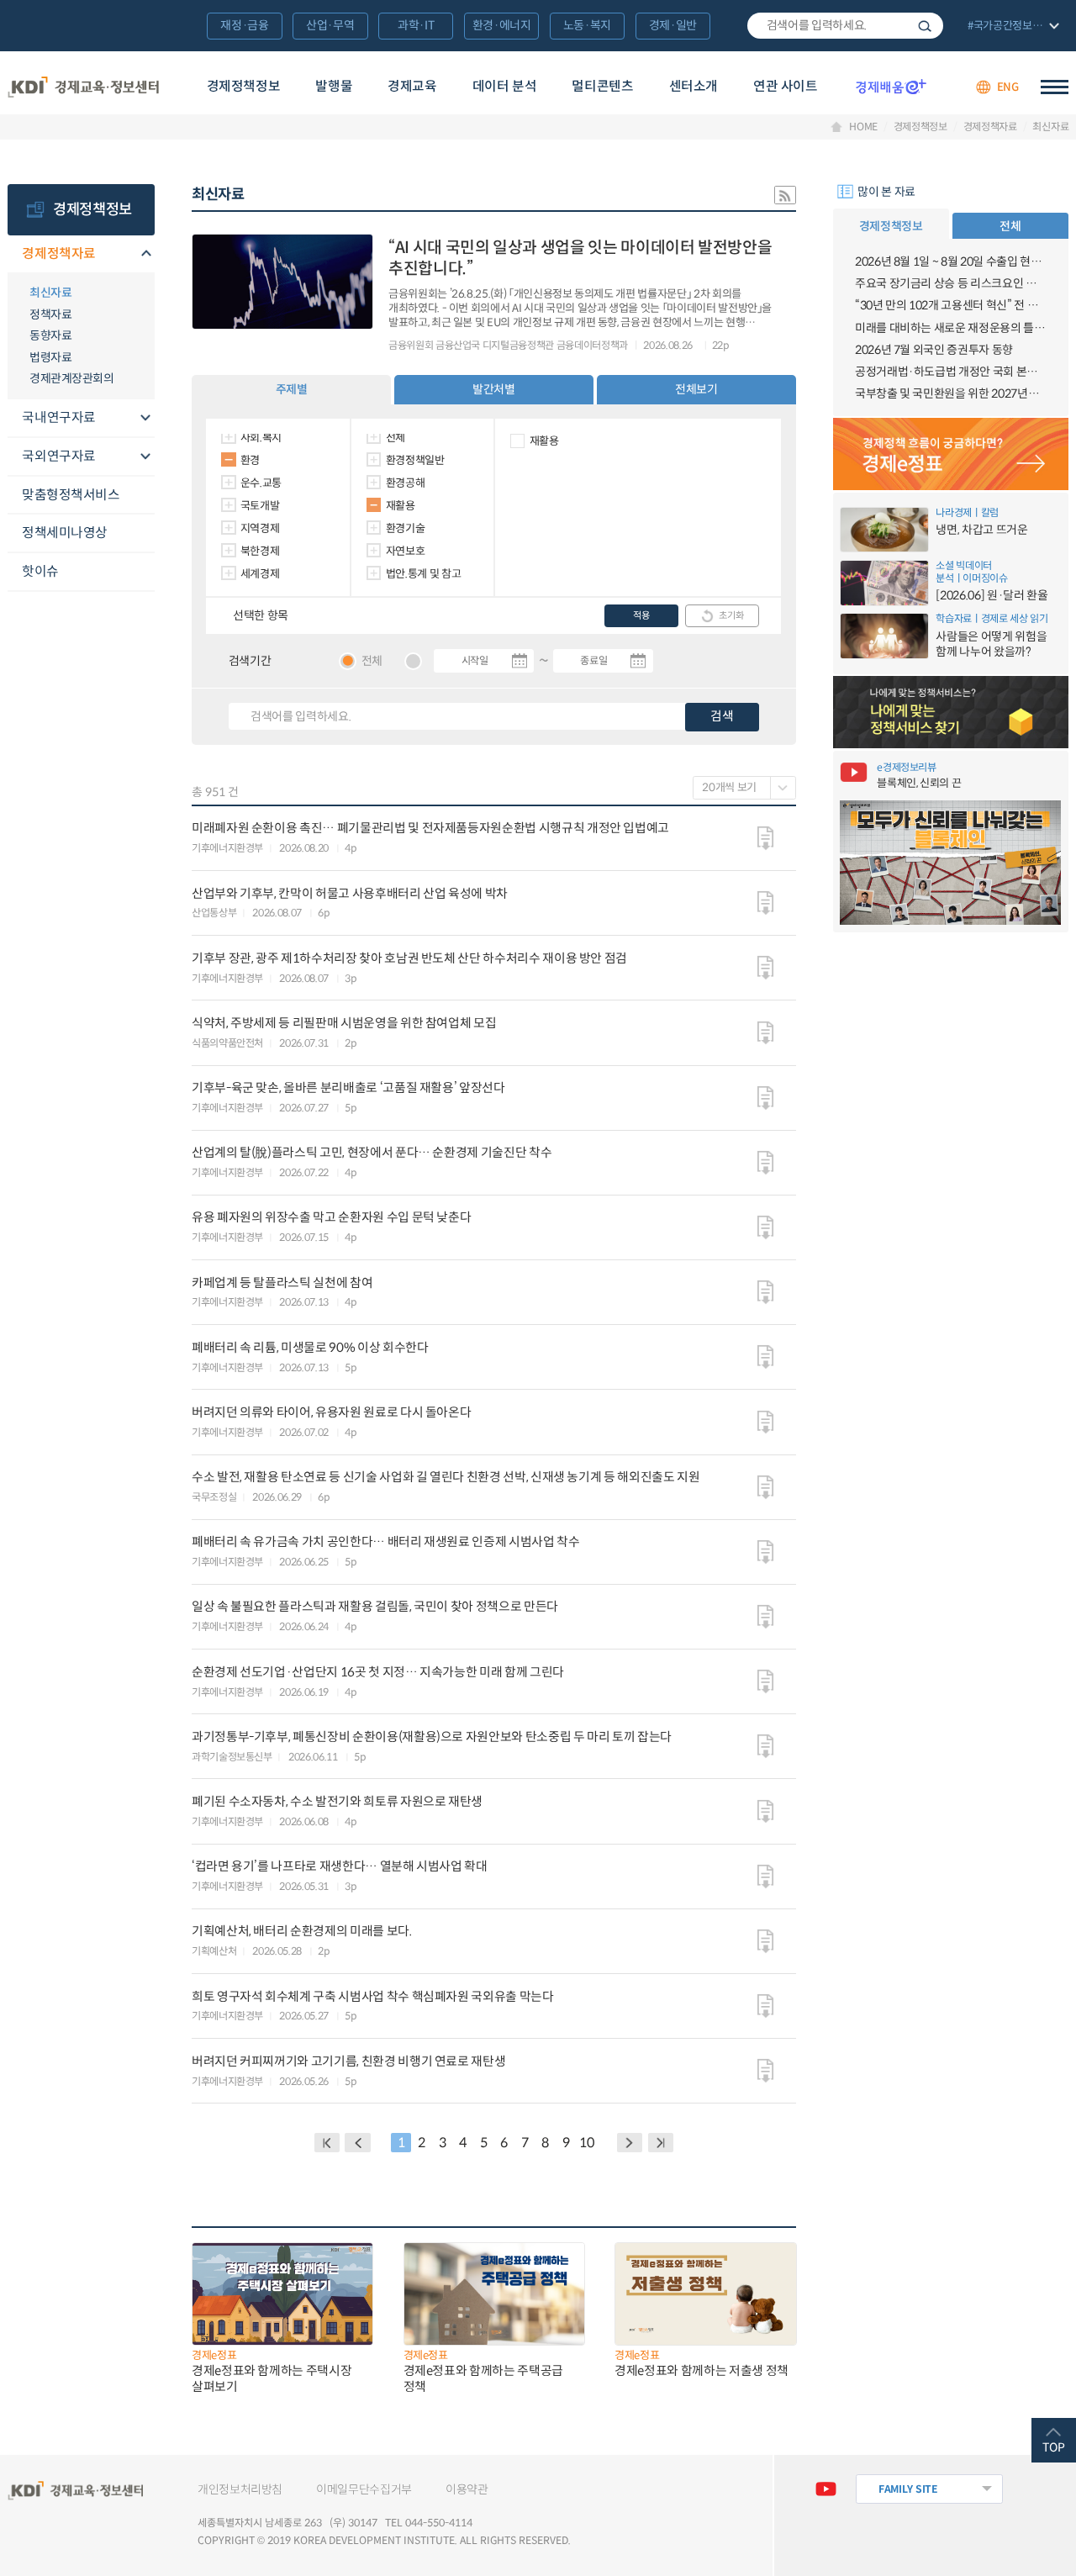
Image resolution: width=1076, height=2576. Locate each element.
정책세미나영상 (65, 533)
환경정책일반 (415, 460)
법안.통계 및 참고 (424, 574)
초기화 (731, 615)
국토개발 (260, 506)
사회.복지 (261, 438)
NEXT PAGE (661, 2143)
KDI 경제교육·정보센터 (84, 87)
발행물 (334, 86)
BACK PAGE (327, 2143)
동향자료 (50, 335)
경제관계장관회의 (71, 378)
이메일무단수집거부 (364, 2489)
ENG (1008, 87)
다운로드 (765, 838)
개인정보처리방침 (240, 2489)
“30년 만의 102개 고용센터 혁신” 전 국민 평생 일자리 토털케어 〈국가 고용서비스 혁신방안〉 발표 (951, 305)
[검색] (845, 26)
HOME (863, 127)
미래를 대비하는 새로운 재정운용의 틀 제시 (951, 328)
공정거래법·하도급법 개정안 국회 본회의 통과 (951, 372)
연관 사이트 (786, 86)
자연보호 (406, 551)
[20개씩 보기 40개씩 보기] (744, 788)
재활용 (401, 506)
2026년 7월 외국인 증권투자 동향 (934, 350)
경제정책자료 (990, 127)
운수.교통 (261, 483)
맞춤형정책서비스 (71, 495)
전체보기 (696, 389)
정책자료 (50, 314)
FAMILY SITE (908, 2489)
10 (586, 2143)
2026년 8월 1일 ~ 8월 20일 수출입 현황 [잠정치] (951, 261)
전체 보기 (1012, 27)
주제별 (292, 389)
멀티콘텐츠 (602, 86)
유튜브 (826, 2489)
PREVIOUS (358, 2143)
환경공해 (406, 483)
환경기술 (406, 528)
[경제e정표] (951, 454)
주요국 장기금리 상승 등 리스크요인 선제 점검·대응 (951, 283)
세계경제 (260, 574)
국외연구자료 (59, 456)
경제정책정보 (244, 86)
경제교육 (412, 86)
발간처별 (494, 389)
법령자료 (50, 357)
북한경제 (260, 551)
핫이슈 (40, 571)
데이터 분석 (505, 86)
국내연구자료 (59, 417)
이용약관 (467, 2489)
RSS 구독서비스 (785, 195)
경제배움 (891, 87)
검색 (925, 26)
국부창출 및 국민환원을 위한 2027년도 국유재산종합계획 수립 (951, 393)
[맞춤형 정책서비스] (951, 712)
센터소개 (694, 86)
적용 (641, 615)
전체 (396, 438)
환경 (250, 460)
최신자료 (1050, 127)
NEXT (630, 2143)
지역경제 (260, 528)
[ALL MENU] (1055, 87)
